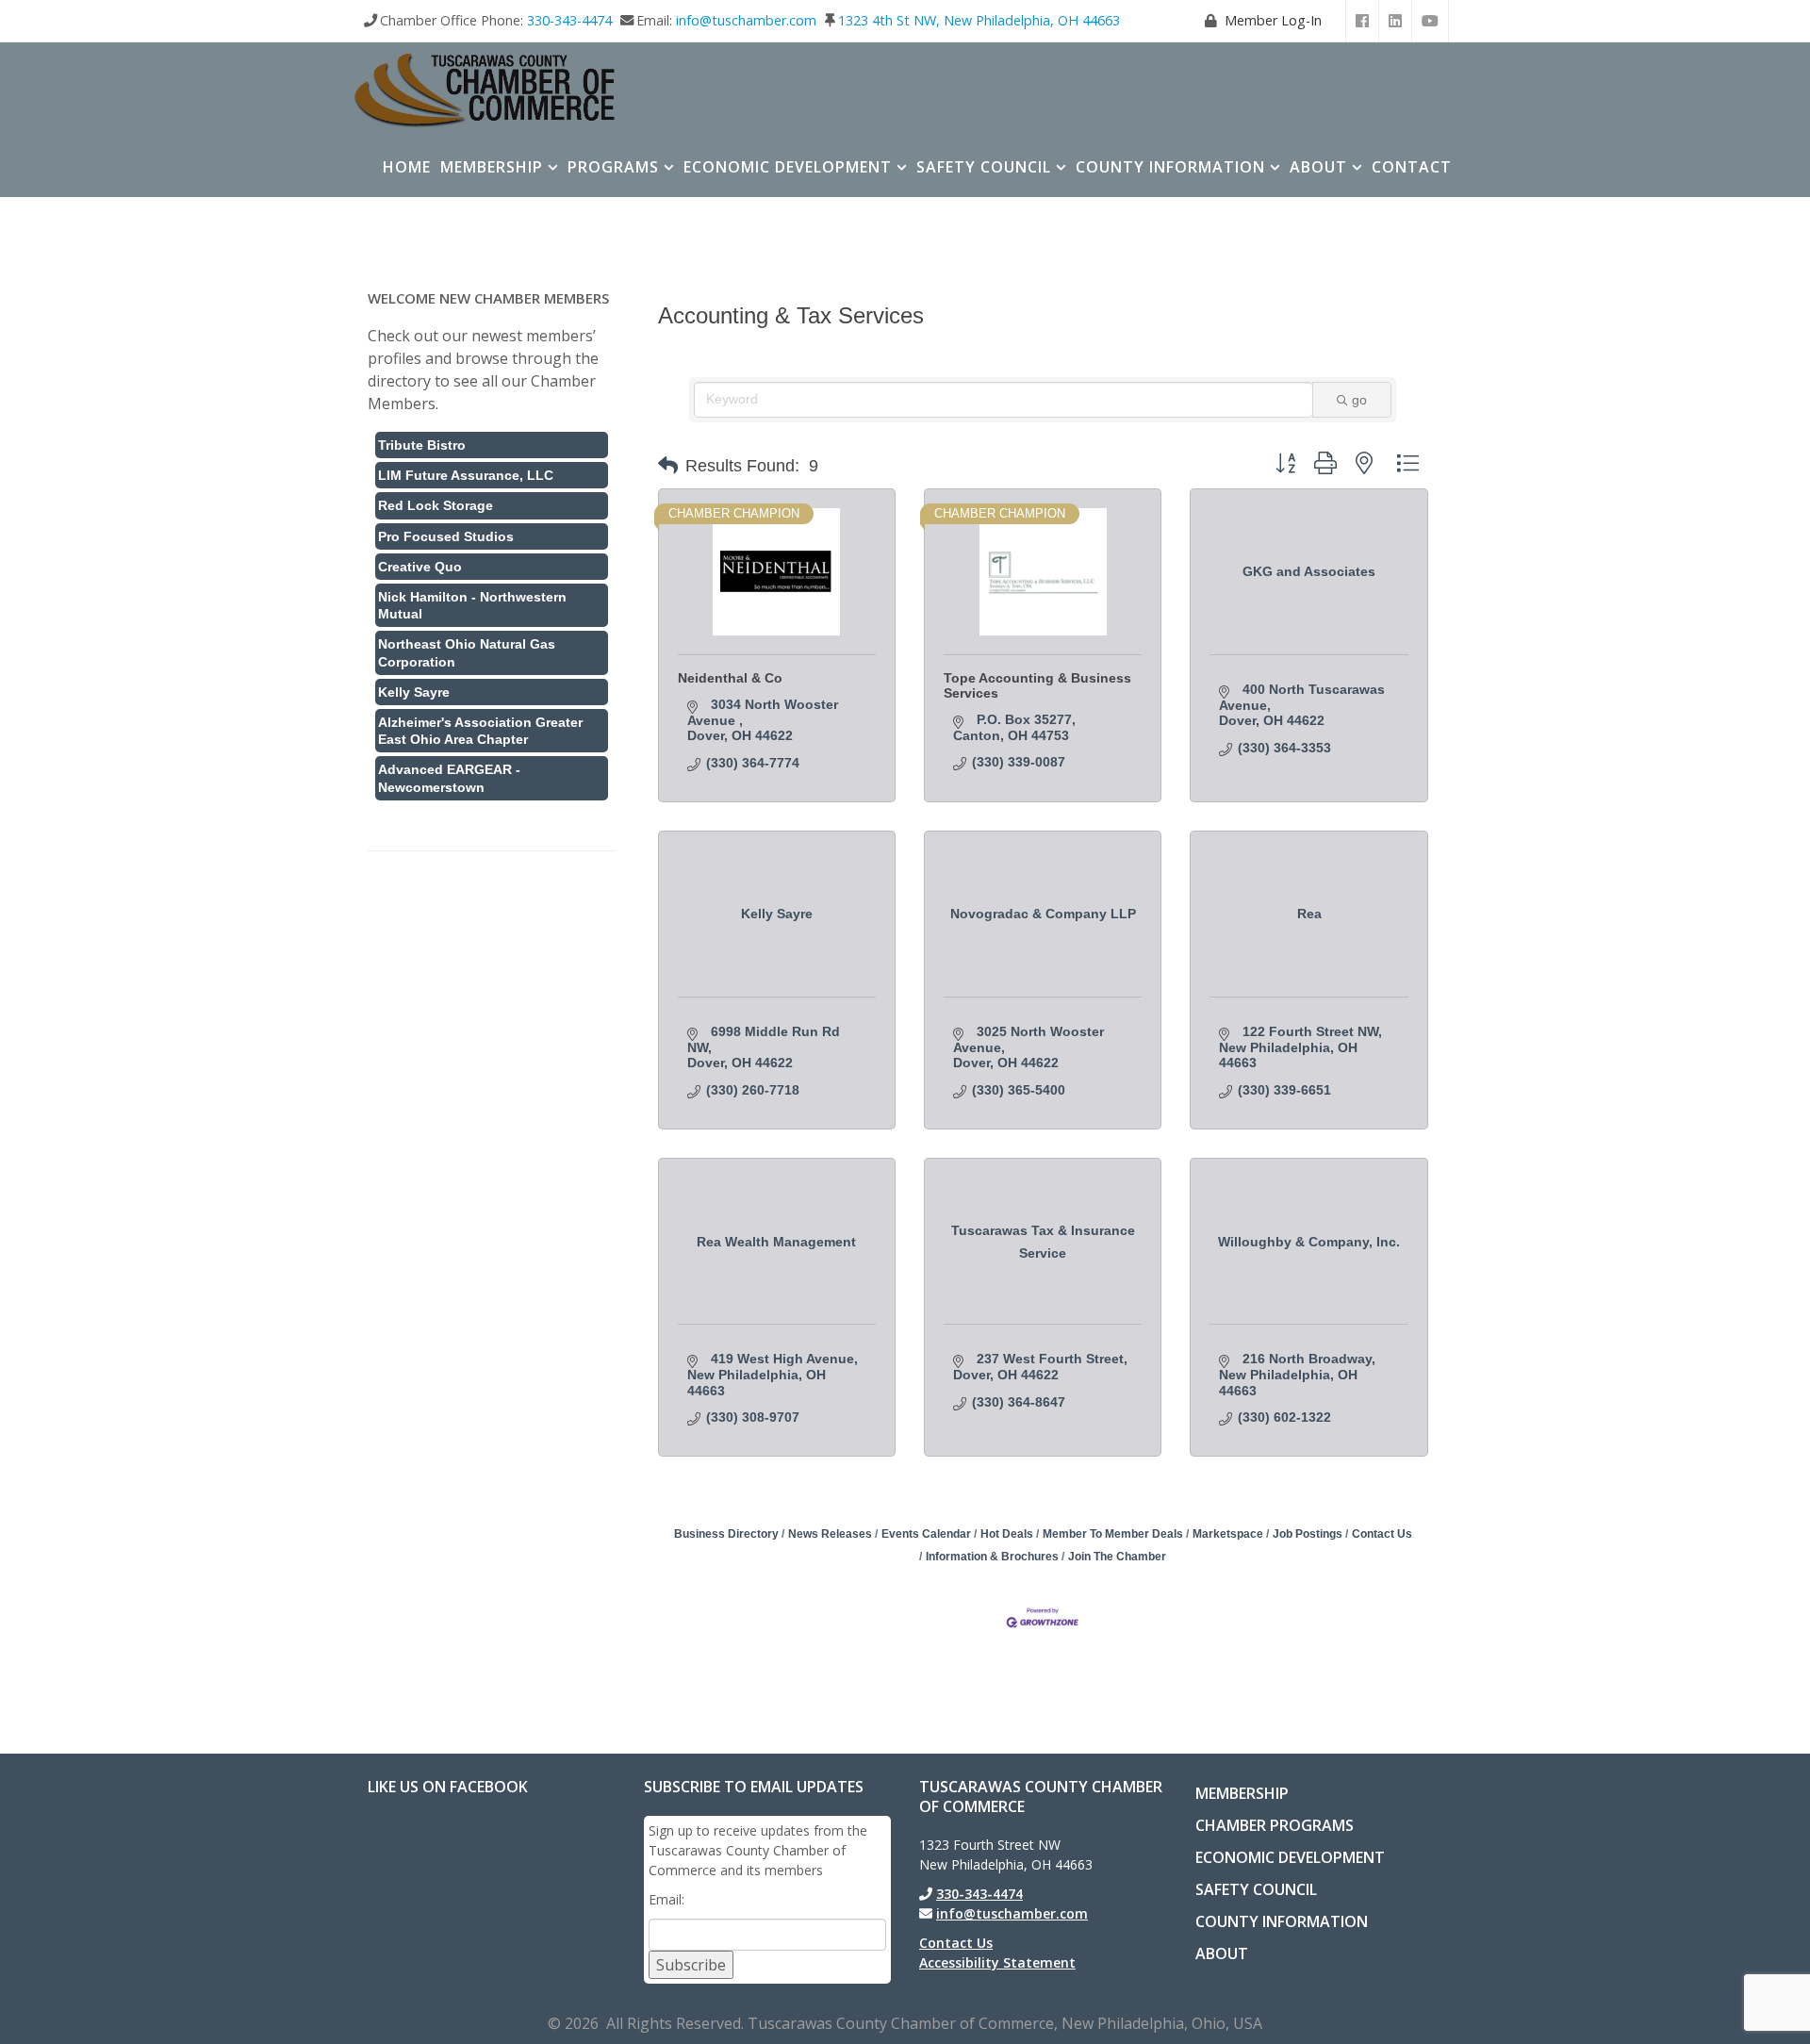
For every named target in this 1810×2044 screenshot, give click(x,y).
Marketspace (1228, 1534)
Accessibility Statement (997, 1962)
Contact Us (1382, 1534)
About (1318, 167)
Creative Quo (420, 567)
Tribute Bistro (422, 445)
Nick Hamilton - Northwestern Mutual (472, 605)
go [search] (1359, 400)
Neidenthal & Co (730, 678)
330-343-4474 (569, 20)
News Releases (830, 1534)
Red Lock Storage (436, 505)
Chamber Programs (1275, 1825)
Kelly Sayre (414, 692)
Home (407, 167)
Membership (492, 167)
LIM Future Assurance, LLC (466, 475)
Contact (1412, 167)
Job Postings (1308, 1534)
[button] (668, 466)
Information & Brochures (992, 1557)
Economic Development (788, 167)
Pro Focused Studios (446, 536)
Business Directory (726, 1534)
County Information (1170, 167)
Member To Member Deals (1113, 1534)
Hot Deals (1007, 1534)
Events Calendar (926, 1534)
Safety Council (984, 167)
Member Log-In (1273, 20)
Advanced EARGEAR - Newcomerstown (449, 778)
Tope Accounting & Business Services (1037, 685)
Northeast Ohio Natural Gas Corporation (467, 652)
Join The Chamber (1117, 1557)
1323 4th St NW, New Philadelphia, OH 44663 (979, 20)
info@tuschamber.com (746, 20)
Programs (613, 167)
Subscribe (691, 1965)
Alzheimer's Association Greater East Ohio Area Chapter (480, 731)
